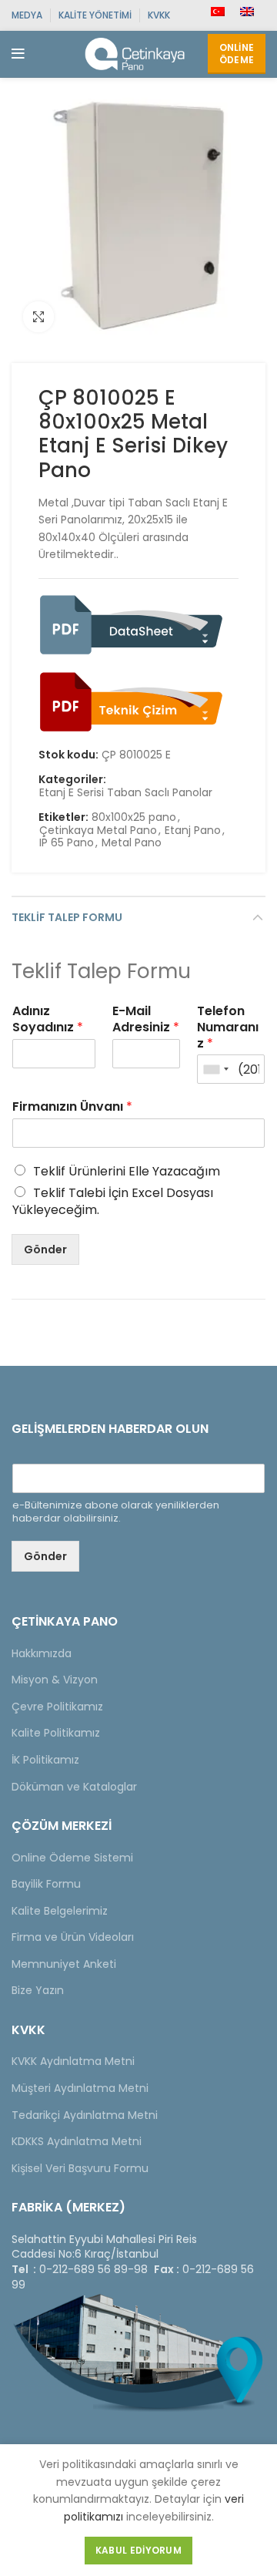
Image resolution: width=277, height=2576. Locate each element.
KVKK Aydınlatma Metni (73, 2061)
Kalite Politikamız (56, 1733)
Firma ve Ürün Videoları (73, 1937)
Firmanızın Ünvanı (72, 1107)
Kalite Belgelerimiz (60, 1911)
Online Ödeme (237, 54)
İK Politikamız (45, 1760)
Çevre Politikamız (57, 1707)
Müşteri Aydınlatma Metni (80, 2088)
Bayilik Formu (46, 1884)
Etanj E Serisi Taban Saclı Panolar (126, 793)
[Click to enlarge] (38, 317)
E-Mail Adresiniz (146, 1020)
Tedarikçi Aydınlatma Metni (85, 2115)
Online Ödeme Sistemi (72, 1858)
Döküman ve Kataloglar (74, 1787)
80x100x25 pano (134, 817)
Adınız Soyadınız (48, 1020)
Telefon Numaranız (228, 1027)
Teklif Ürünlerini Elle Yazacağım (127, 1171)
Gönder (45, 1249)
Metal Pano (132, 843)
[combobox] (215, 1069)
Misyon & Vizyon (55, 1680)
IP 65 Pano (67, 843)
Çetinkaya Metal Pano (98, 831)
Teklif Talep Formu (67, 917)
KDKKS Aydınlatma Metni (77, 2141)
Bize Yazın (38, 1990)
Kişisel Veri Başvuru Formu (80, 2168)
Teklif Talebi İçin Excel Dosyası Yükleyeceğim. (113, 1201)
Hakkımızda (42, 1653)
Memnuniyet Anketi (64, 1964)
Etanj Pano (193, 831)
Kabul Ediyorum (138, 2550)
